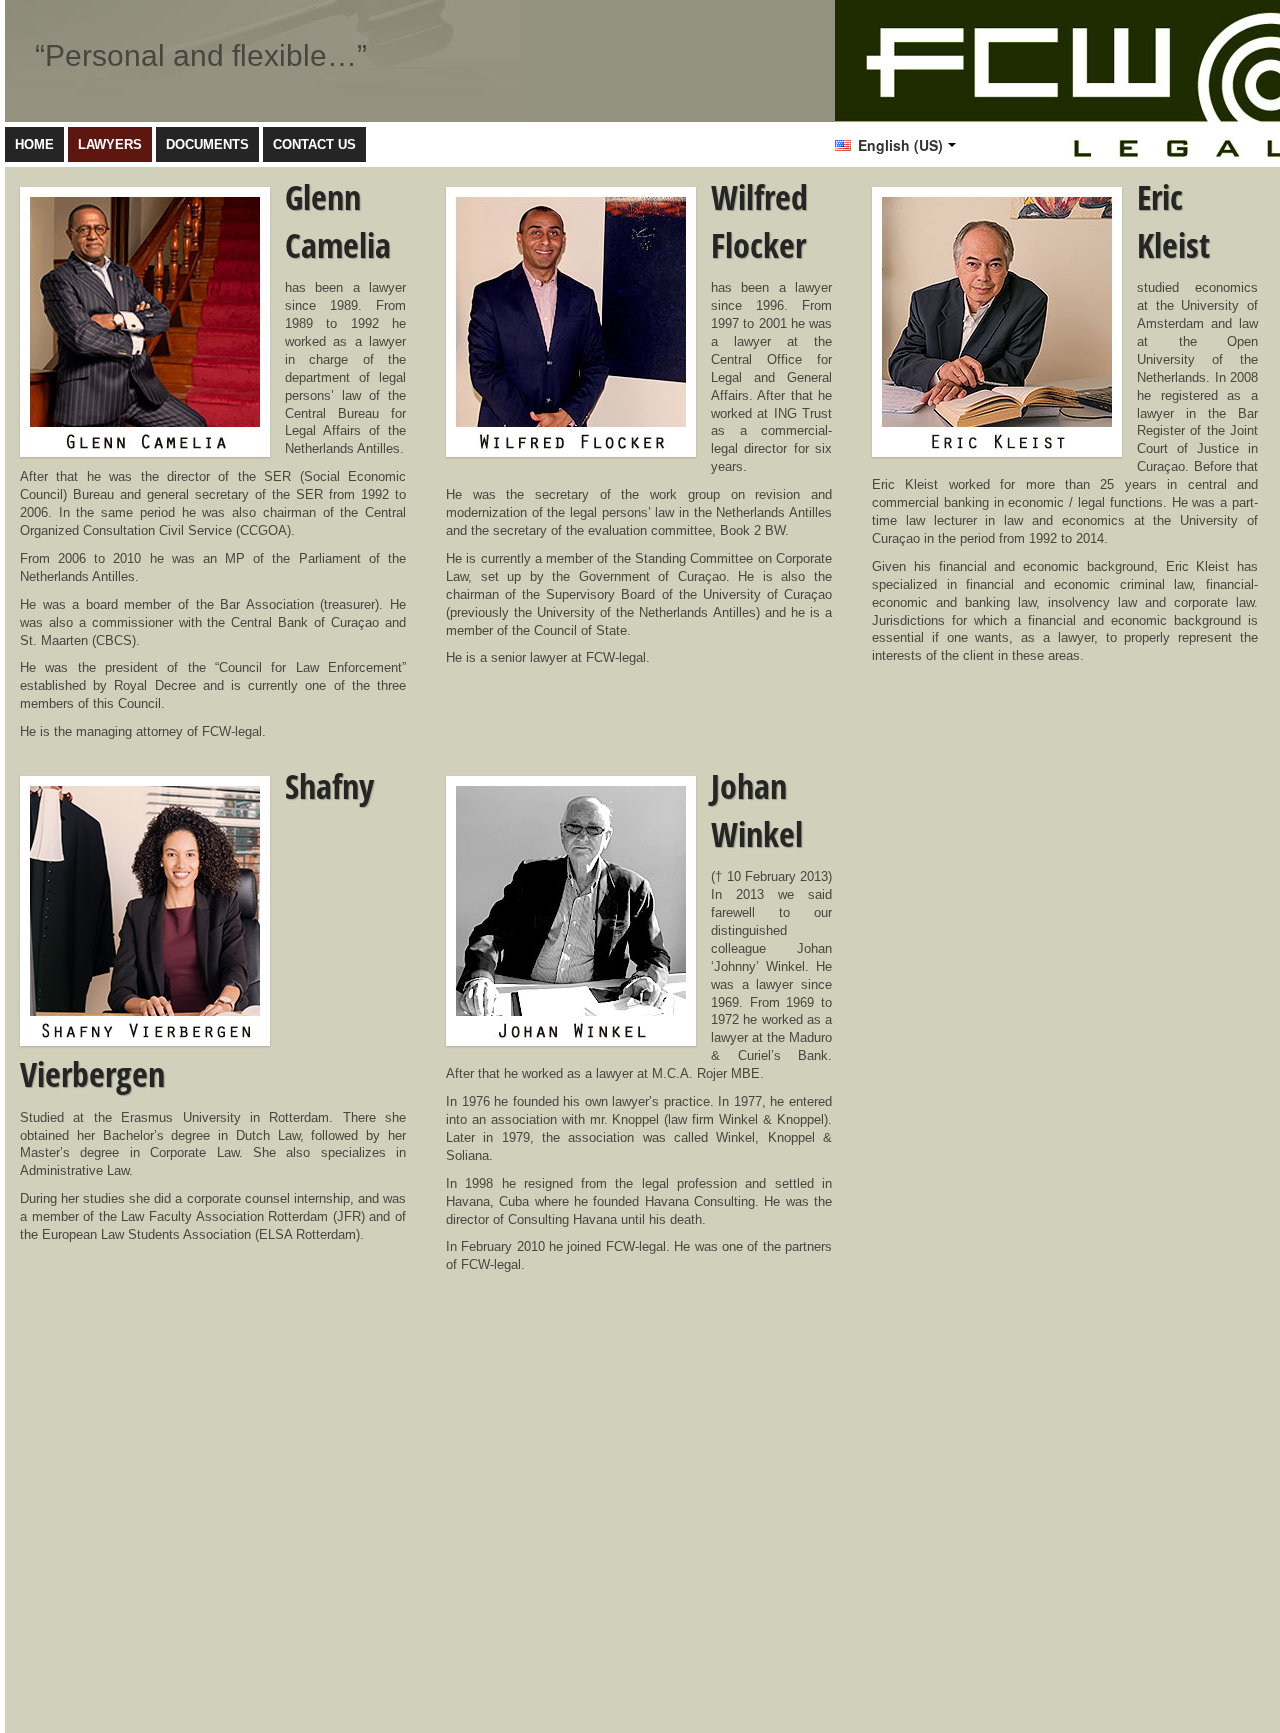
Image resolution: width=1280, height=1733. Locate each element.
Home (34, 144)
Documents (207, 144)
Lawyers (110, 144)
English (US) (898, 145)
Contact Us (314, 144)
